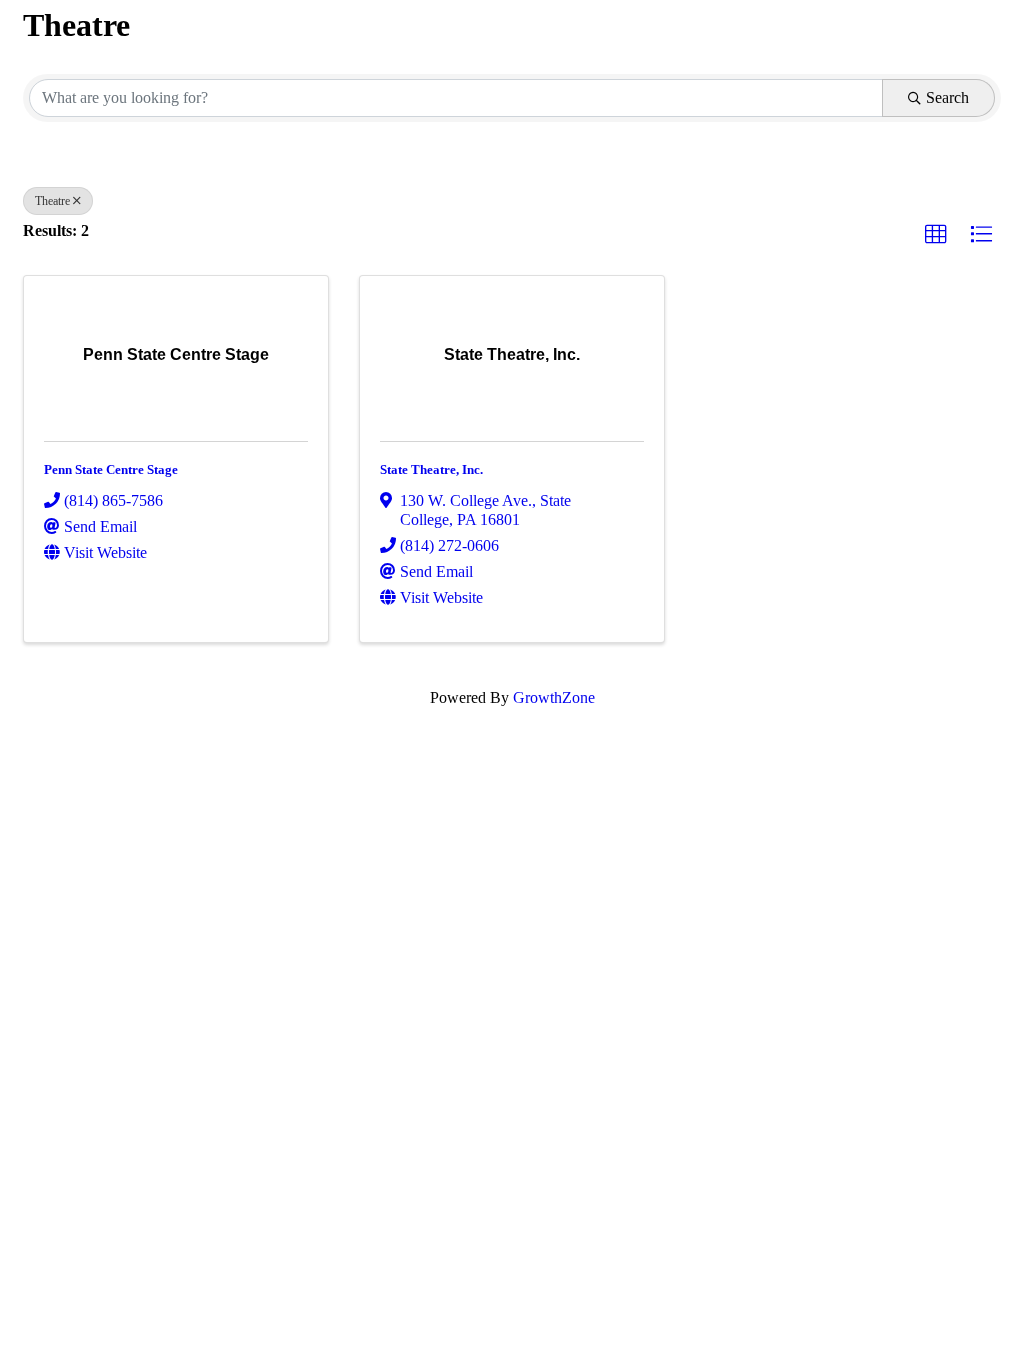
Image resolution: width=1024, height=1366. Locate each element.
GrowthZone (554, 697)
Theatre (52, 201)
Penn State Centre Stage (111, 469)
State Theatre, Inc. (431, 469)
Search (947, 97)
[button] (936, 235)
